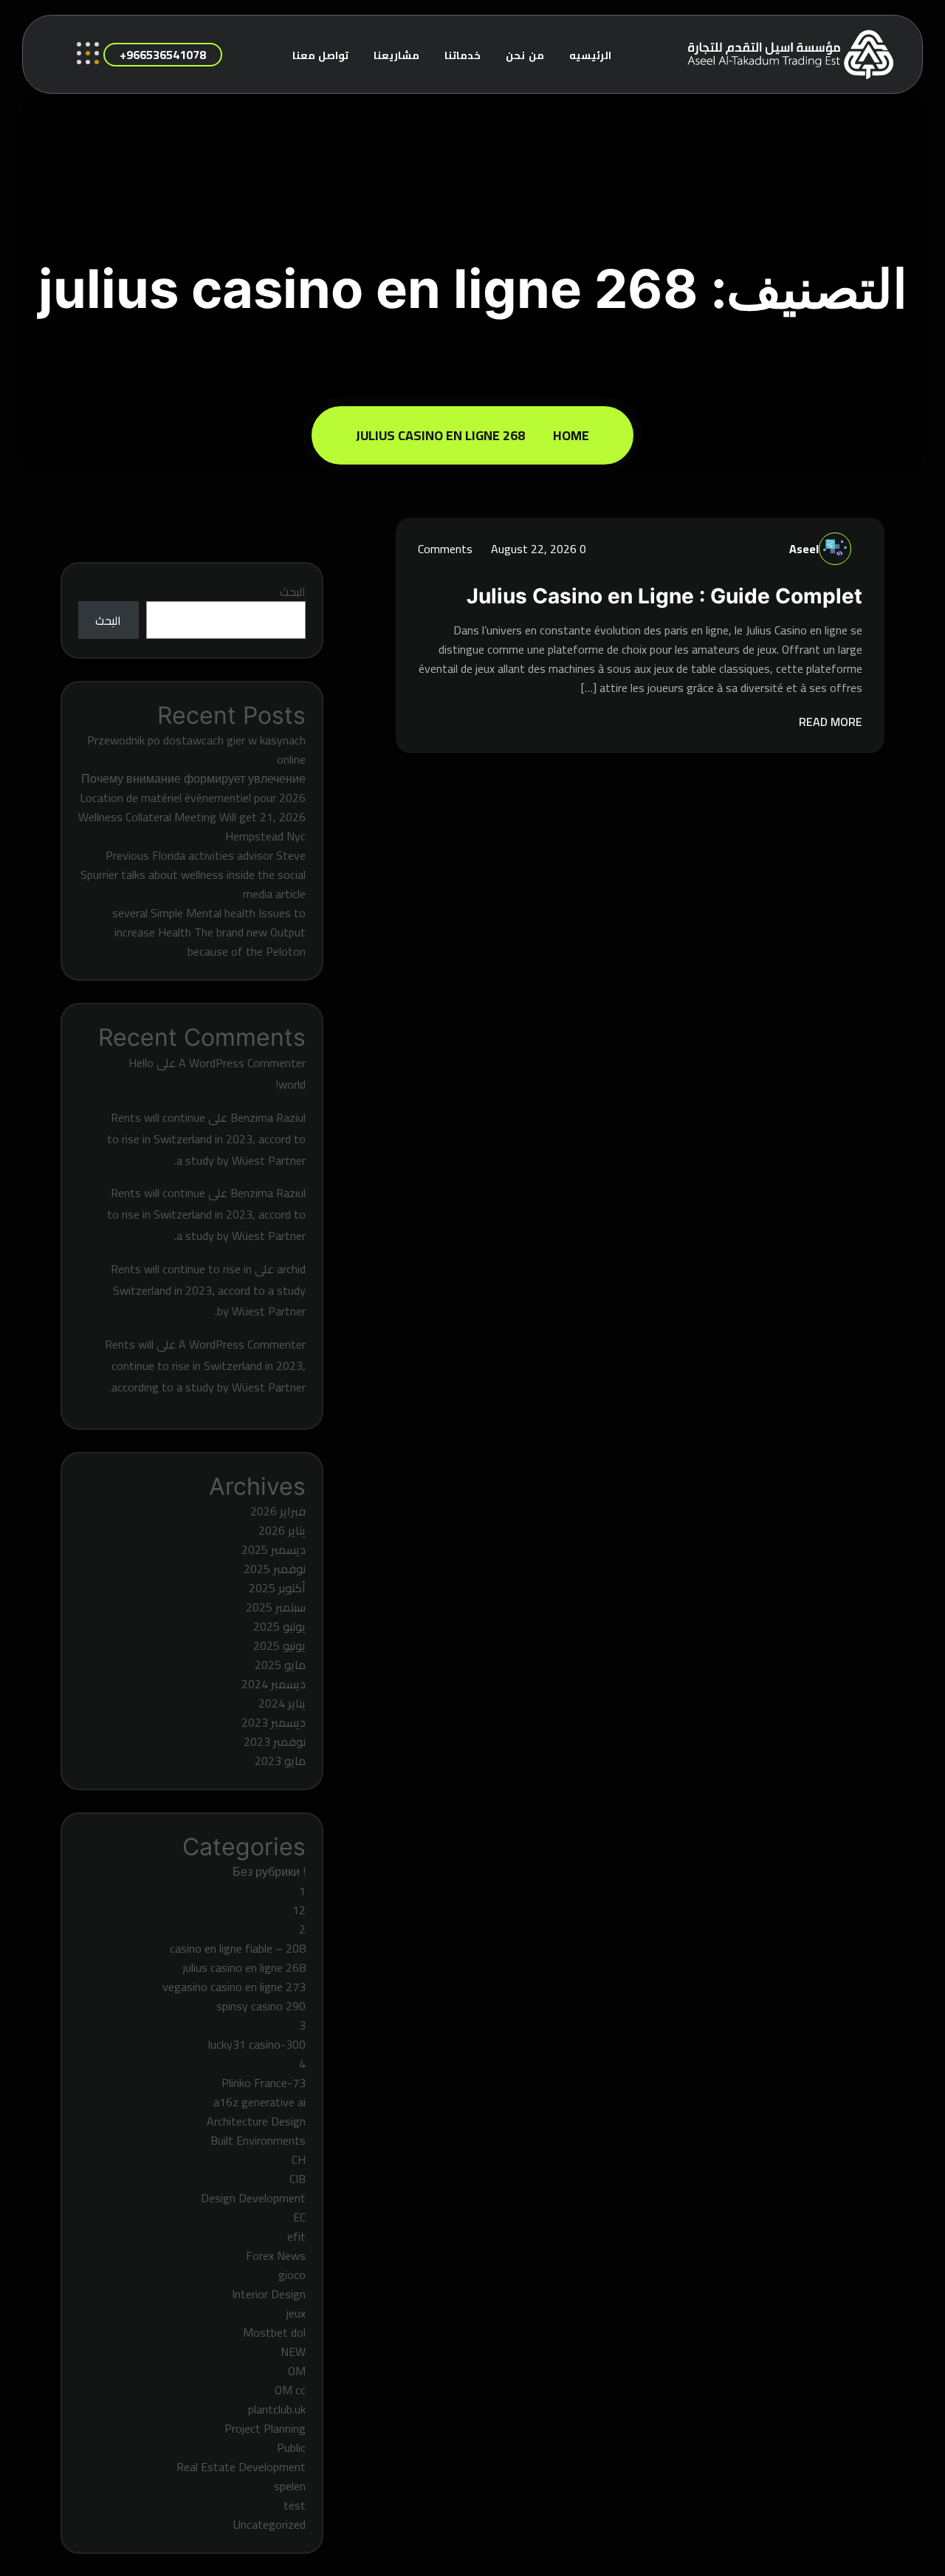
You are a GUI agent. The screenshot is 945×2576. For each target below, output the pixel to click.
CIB (298, 2179)
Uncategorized (269, 2524)
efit (296, 2236)
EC (299, 2217)
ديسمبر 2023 (274, 1722)
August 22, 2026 (532, 549)
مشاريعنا (396, 55)
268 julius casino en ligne (440, 435)
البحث (293, 592)
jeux (296, 2313)
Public (291, 2447)
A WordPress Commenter (242, 1063)
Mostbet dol (274, 2332)
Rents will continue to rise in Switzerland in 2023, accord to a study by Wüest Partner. (206, 1139)
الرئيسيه (590, 55)
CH (299, 2159)
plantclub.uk (277, 2409)
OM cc (290, 2390)
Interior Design (269, 2294)
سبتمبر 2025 (276, 1607)
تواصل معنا (321, 55)
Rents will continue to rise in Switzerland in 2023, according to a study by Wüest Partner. (205, 1366)
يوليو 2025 (279, 1626)
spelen (290, 2486)
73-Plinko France (264, 2083)
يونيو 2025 (279, 1645)
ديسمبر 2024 (274, 1684)
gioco (292, 2275)
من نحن (525, 55)
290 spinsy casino (261, 2006)
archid (291, 1269)
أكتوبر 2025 (277, 1588)
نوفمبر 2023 (275, 1741)
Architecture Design (256, 2121)
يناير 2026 (282, 1530)
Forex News (276, 2255)
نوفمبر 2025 (275, 1569)
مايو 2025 (280, 1665)
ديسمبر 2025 (274, 1549)
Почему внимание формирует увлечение (193, 778)
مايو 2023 (280, 1761)
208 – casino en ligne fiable (238, 1948)
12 (299, 1910)
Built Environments (258, 2140)
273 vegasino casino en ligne (234, 1987)
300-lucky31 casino (257, 2044)
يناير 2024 (282, 1703)
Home (568, 435)
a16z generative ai (260, 2102)
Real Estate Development (241, 2467)
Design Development (253, 2198)
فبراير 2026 (278, 1511)
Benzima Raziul (268, 1117)
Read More (829, 722)
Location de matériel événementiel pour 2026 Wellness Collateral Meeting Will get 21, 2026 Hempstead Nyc (192, 817)
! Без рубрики (269, 1871)
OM (297, 2371)
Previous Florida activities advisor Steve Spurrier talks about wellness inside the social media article (193, 874)
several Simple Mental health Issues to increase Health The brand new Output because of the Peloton (209, 932)
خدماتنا (463, 55)
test (295, 2505)
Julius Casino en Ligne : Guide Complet (664, 596)
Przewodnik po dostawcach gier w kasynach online (196, 750)
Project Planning (265, 2428)
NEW (293, 2351)
